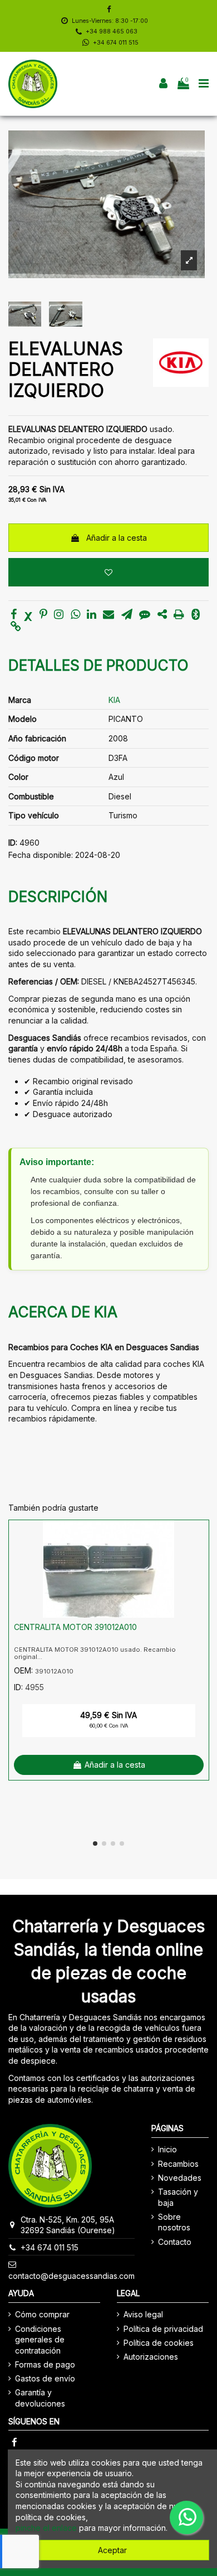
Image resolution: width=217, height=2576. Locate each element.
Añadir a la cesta (117, 538)
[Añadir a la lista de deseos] (108, 572)
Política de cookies (159, 2343)
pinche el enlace (46, 2528)
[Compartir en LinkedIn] (92, 615)
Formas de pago (45, 2364)
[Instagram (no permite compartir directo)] (59, 615)
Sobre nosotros (174, 2222)
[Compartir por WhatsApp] (75, 615)
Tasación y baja (178, 2197)
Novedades (180, 2178)
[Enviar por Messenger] (145, 615)
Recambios (178, 2164)
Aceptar (112, 2550)
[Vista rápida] (200, 1556)
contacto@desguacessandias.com (71, 2276)
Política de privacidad (163, 2329)
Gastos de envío (45, 2378)
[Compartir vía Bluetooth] (196, 615)
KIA (114, 700)
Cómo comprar (42, 2314)
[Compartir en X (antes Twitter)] (28, 615)
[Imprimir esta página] (179, 615)
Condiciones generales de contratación (40, 2340)
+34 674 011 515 (116, 43)
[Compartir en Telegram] (127, 615)
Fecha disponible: (41, 855)
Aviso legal (143, 2314)
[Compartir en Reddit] (162, 615)
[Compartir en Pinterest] (43, 615)
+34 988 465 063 (112, 31)
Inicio (167, 2149)
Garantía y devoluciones (40, 2398)
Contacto (175, 2242)
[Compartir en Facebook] (14, 615)
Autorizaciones (151, 2357)
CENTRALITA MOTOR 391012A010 (75, 1627)
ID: (13, 843)
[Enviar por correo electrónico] (108, 615)
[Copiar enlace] (16, 627)
